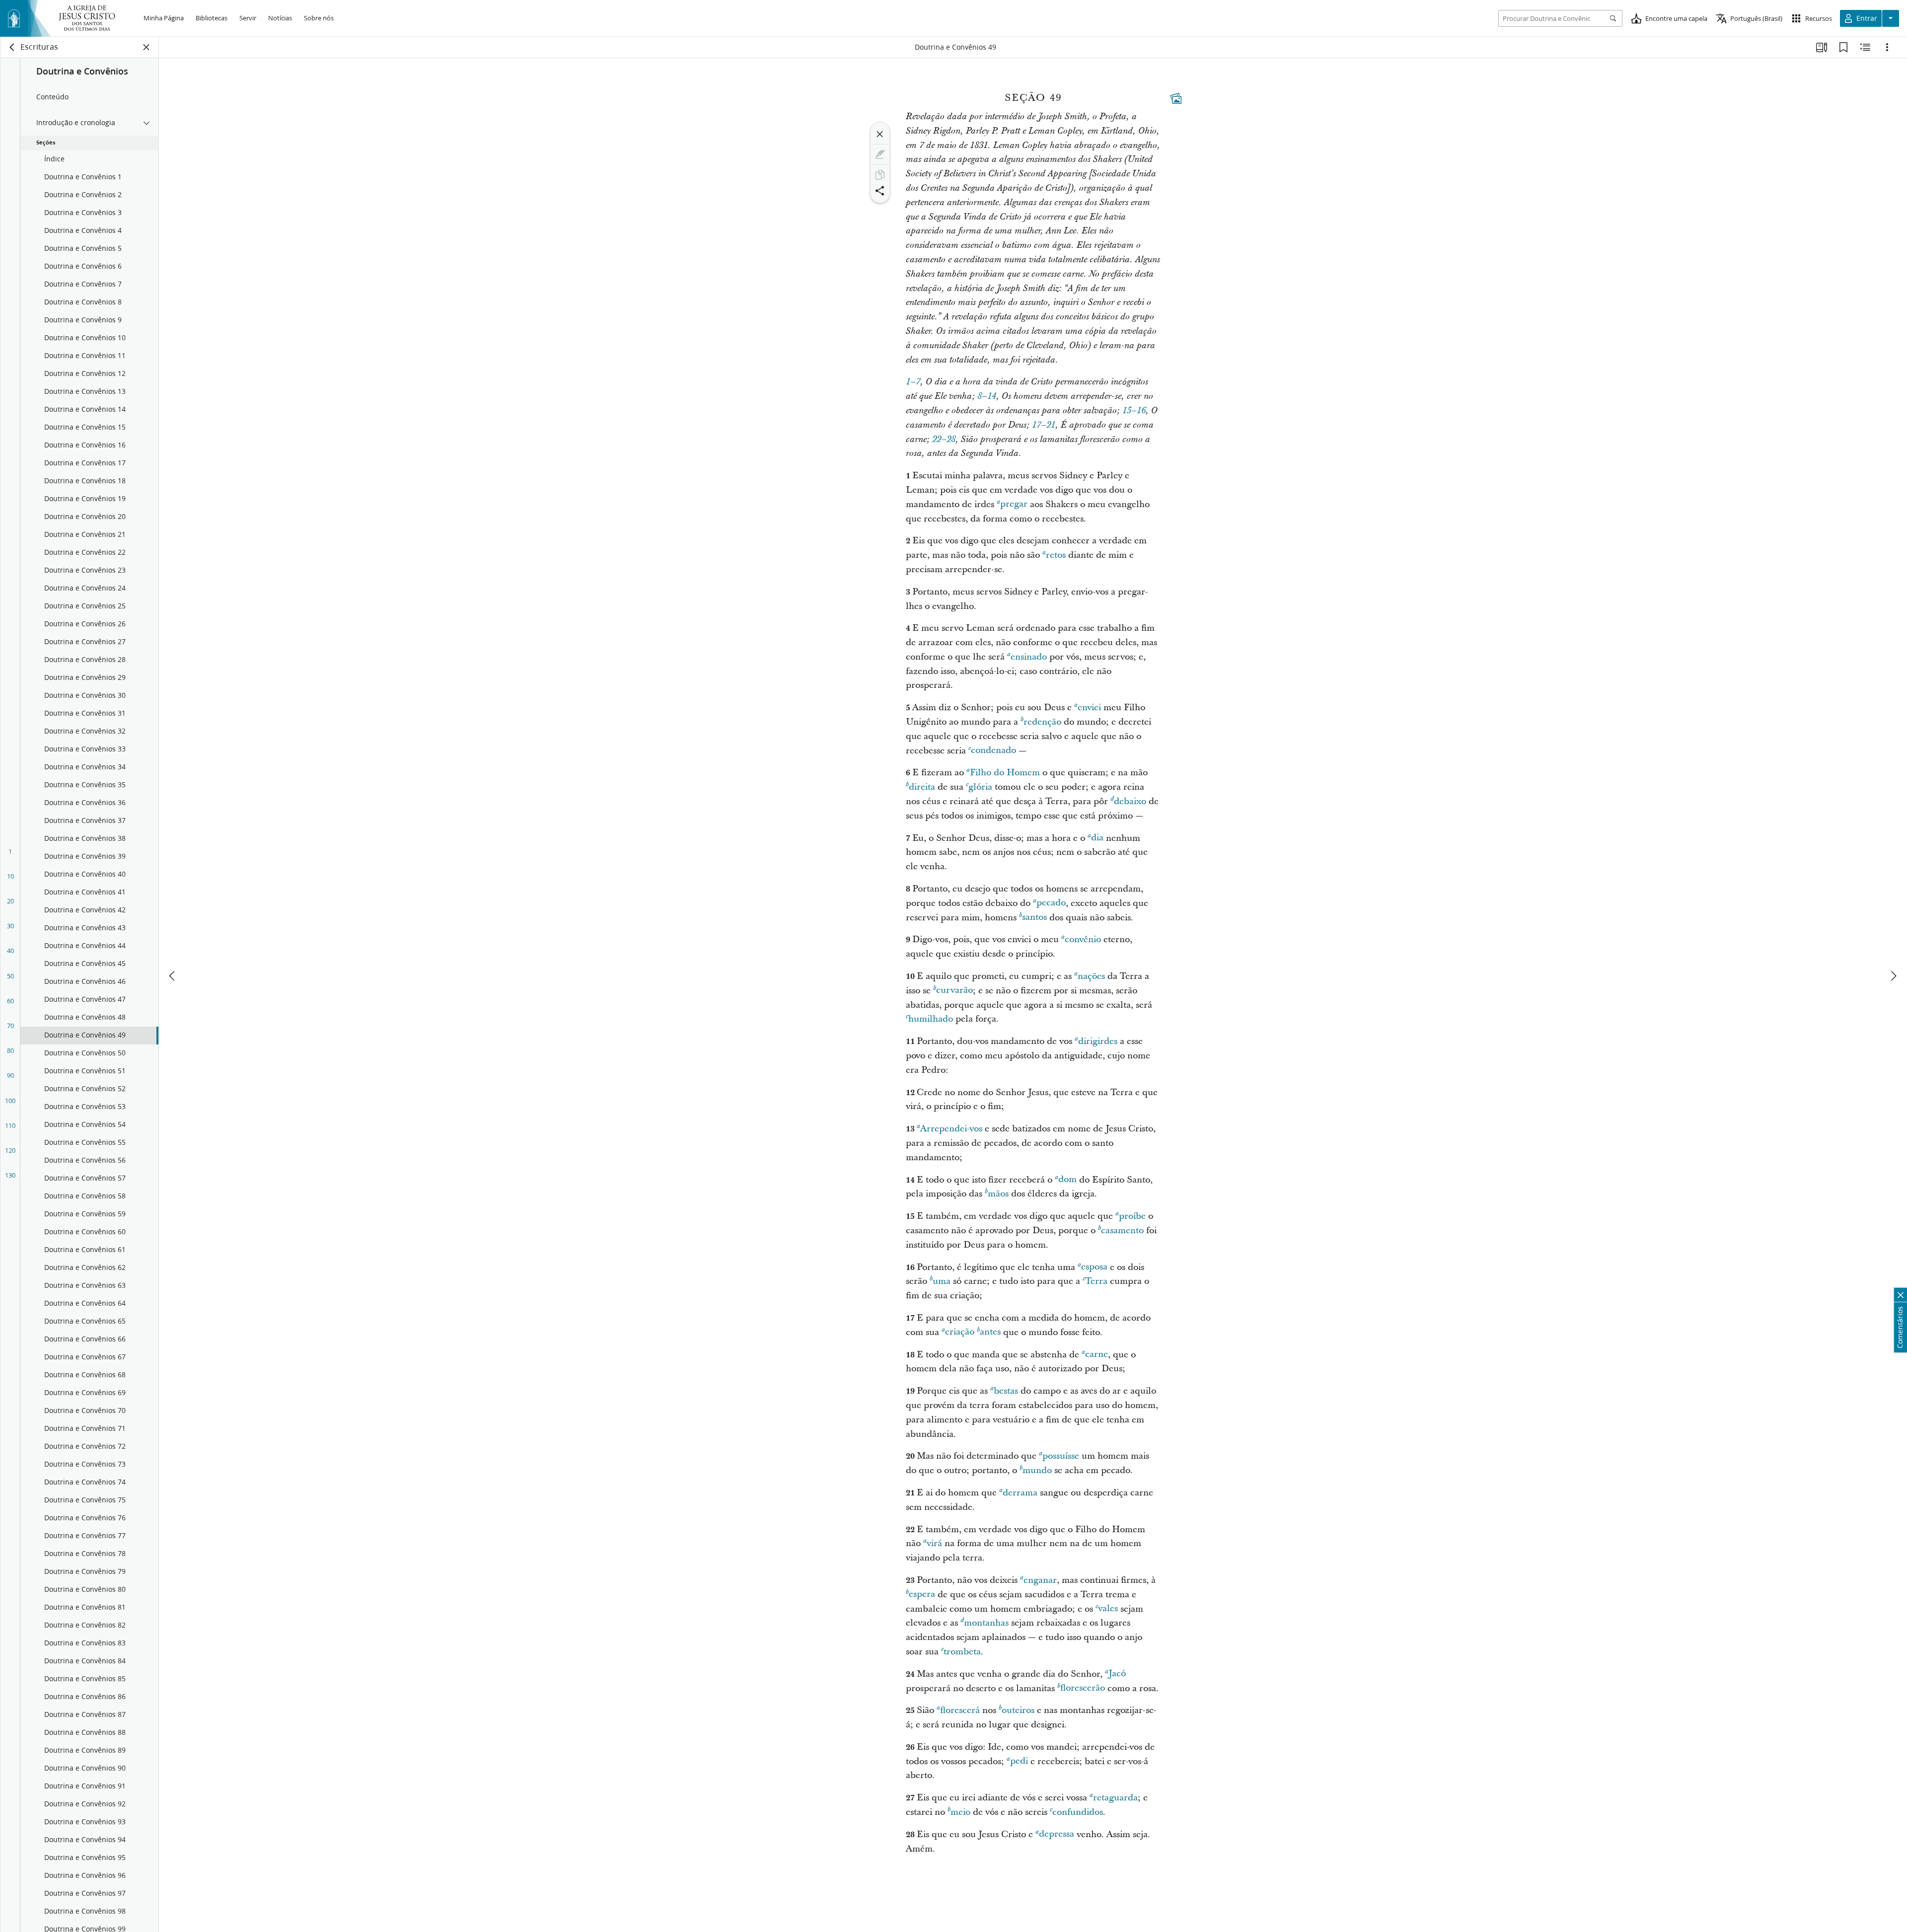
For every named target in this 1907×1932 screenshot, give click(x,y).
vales (1108, 1609)
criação (960, 1332)
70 (10, 1026)
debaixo (1130, 801)
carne (1097, 1355)
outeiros (1018, 1710)
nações (1091, 976)
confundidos (1078, 1812)
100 (10, 1101)
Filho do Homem (1005, 773)
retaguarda (1115, 1798)
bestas (1006, 1391)
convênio (1083, 939)
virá (934, 1543)
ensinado (1029, 657)
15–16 (1134, 411)
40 (10, 951)
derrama (1020, 1493)
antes (990, 1332)
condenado (993, 751)
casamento (1122, 1230)
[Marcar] (880, 154)
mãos (998, 1194)
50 (10, 976)
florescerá (960, 1710)
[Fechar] (880, 134)
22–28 (944, 440)
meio (960, 1812)
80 (10, 1050)
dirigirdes (1098, 1041)
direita (922, 787)
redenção (1042, 722)
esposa (1094, 1267)
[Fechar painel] (147, 47)
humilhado (931, 1019)
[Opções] (1887, 47)
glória (980, 787)
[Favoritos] (1843, 47)
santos (1034, 918)
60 (10, 1001)
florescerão (1083, 1688)
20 (10, 901)
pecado (1051, 903)
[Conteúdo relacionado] (1865, 47)
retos (1056, 555)
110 (10, 1125)
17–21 (1044, 425)
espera (922, 1595)
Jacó (1117, 1674)
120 (10, 1150)
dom (1067, 1180)
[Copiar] (880, 175)
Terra (1096, 1281)
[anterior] (173, 976)
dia (1097, 838)
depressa (1057, 1834)
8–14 (987, 396)
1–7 (913, 382)
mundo (1037, 1470)
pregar (1014, 504)
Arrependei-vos (951, 1129)
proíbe (1132, 1216)
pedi (1019, 1761)
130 (10, 1175)
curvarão (954, 991)
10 (10, 876)
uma (942, 1281)
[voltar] (12, 47)
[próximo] (1893, 976)
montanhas (986, 1623)
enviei (1089, 707)
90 (10, 1075)
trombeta (962, 1652)
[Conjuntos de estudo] (1822, 47)
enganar (1040, 1580)
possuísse (1061, 1456)
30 (10, 926)
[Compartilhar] (880, 191)
